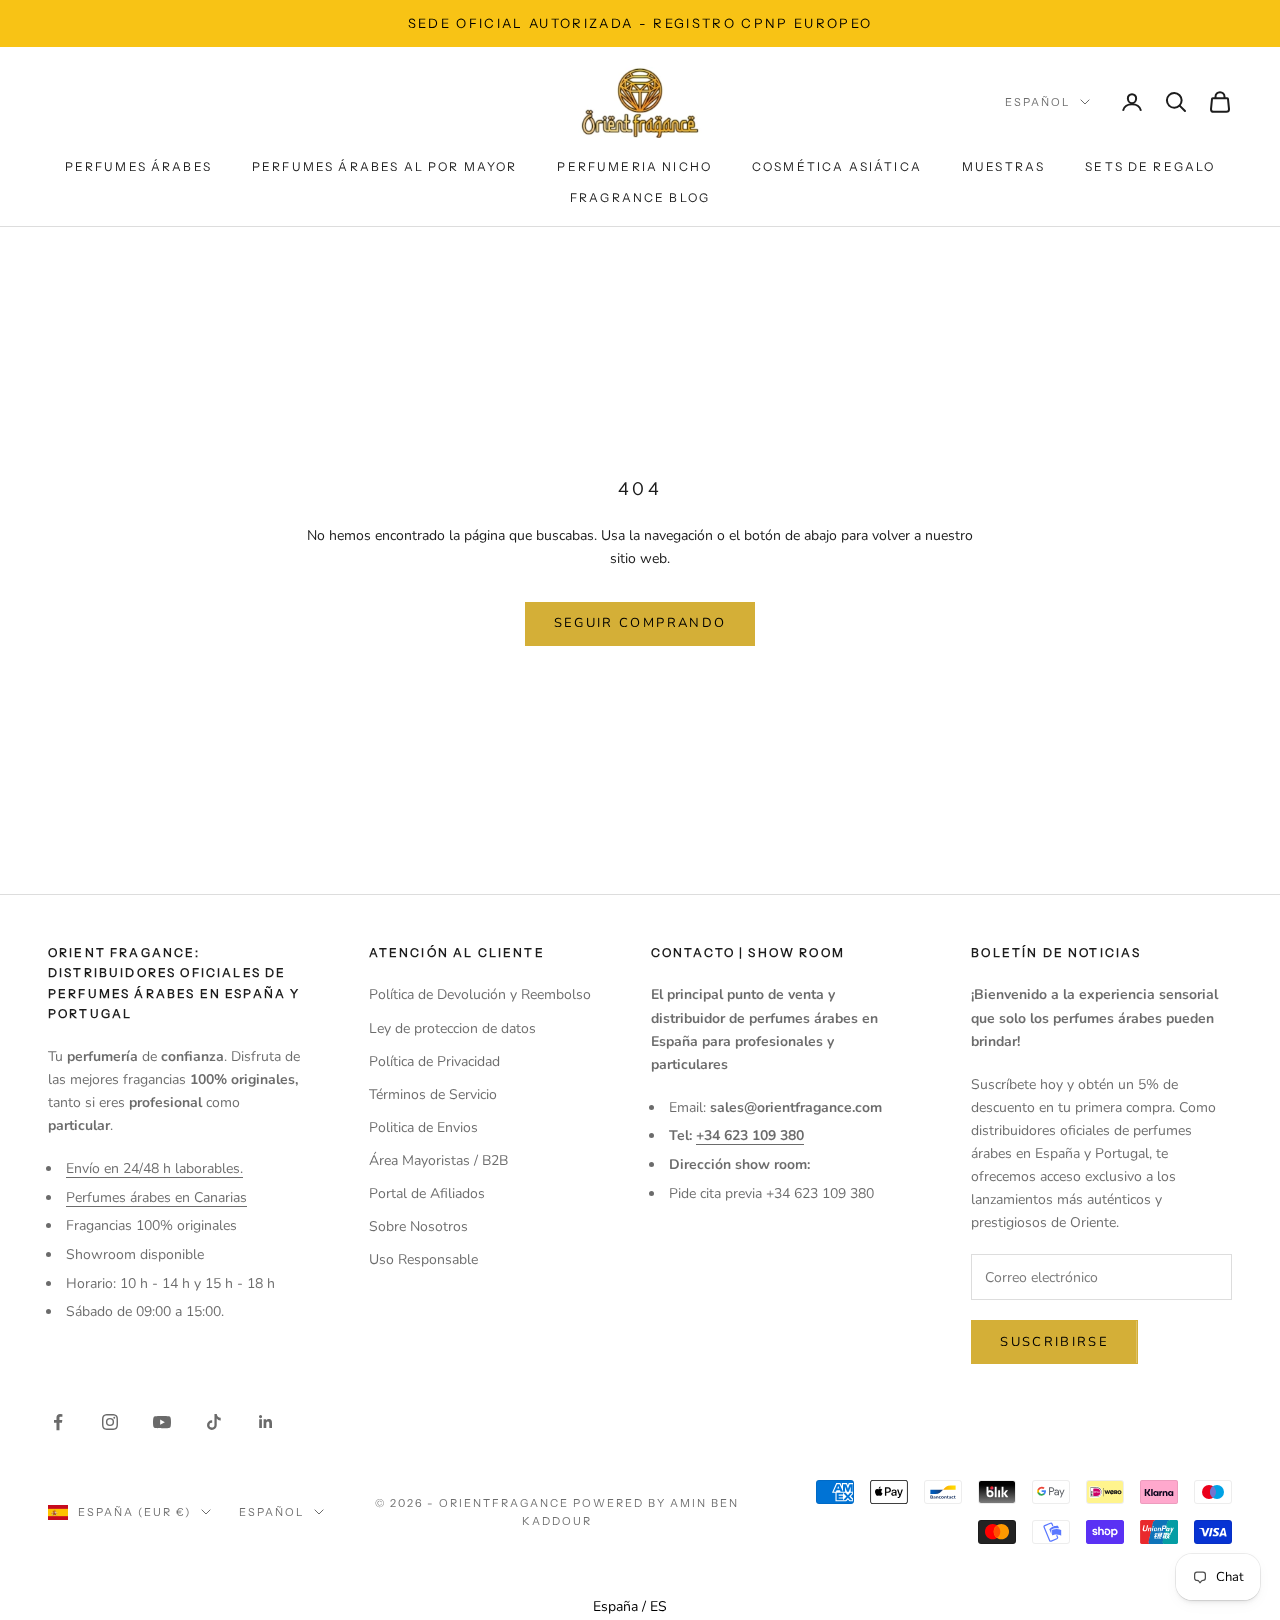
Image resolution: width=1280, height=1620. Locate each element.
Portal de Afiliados (427, 1193)
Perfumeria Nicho (634, 166)
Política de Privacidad (434, 1061)
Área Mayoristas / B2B (438, 1160)
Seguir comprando (640, 623)
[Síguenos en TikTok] (214, 1422)
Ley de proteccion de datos (452, 1028)
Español (1037, 102)
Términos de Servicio (433, 1094)
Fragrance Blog (640, 197)
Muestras (1003, 166)
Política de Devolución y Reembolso (480, 994)
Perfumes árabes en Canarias (156, 1197)
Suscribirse (1054, 1342)
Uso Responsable (423, 1259)
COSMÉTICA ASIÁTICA (837, 166)
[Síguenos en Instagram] (110, 1422)
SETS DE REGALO (1150, 166)
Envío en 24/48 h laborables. (154, 1168)
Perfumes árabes (138, 166)
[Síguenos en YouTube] (162, 1422)
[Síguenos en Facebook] (58, 1422)
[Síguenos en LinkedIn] (266, 1422)
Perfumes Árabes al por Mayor (384, 166)
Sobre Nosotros (418, 1226)
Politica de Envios (423, 1127)
